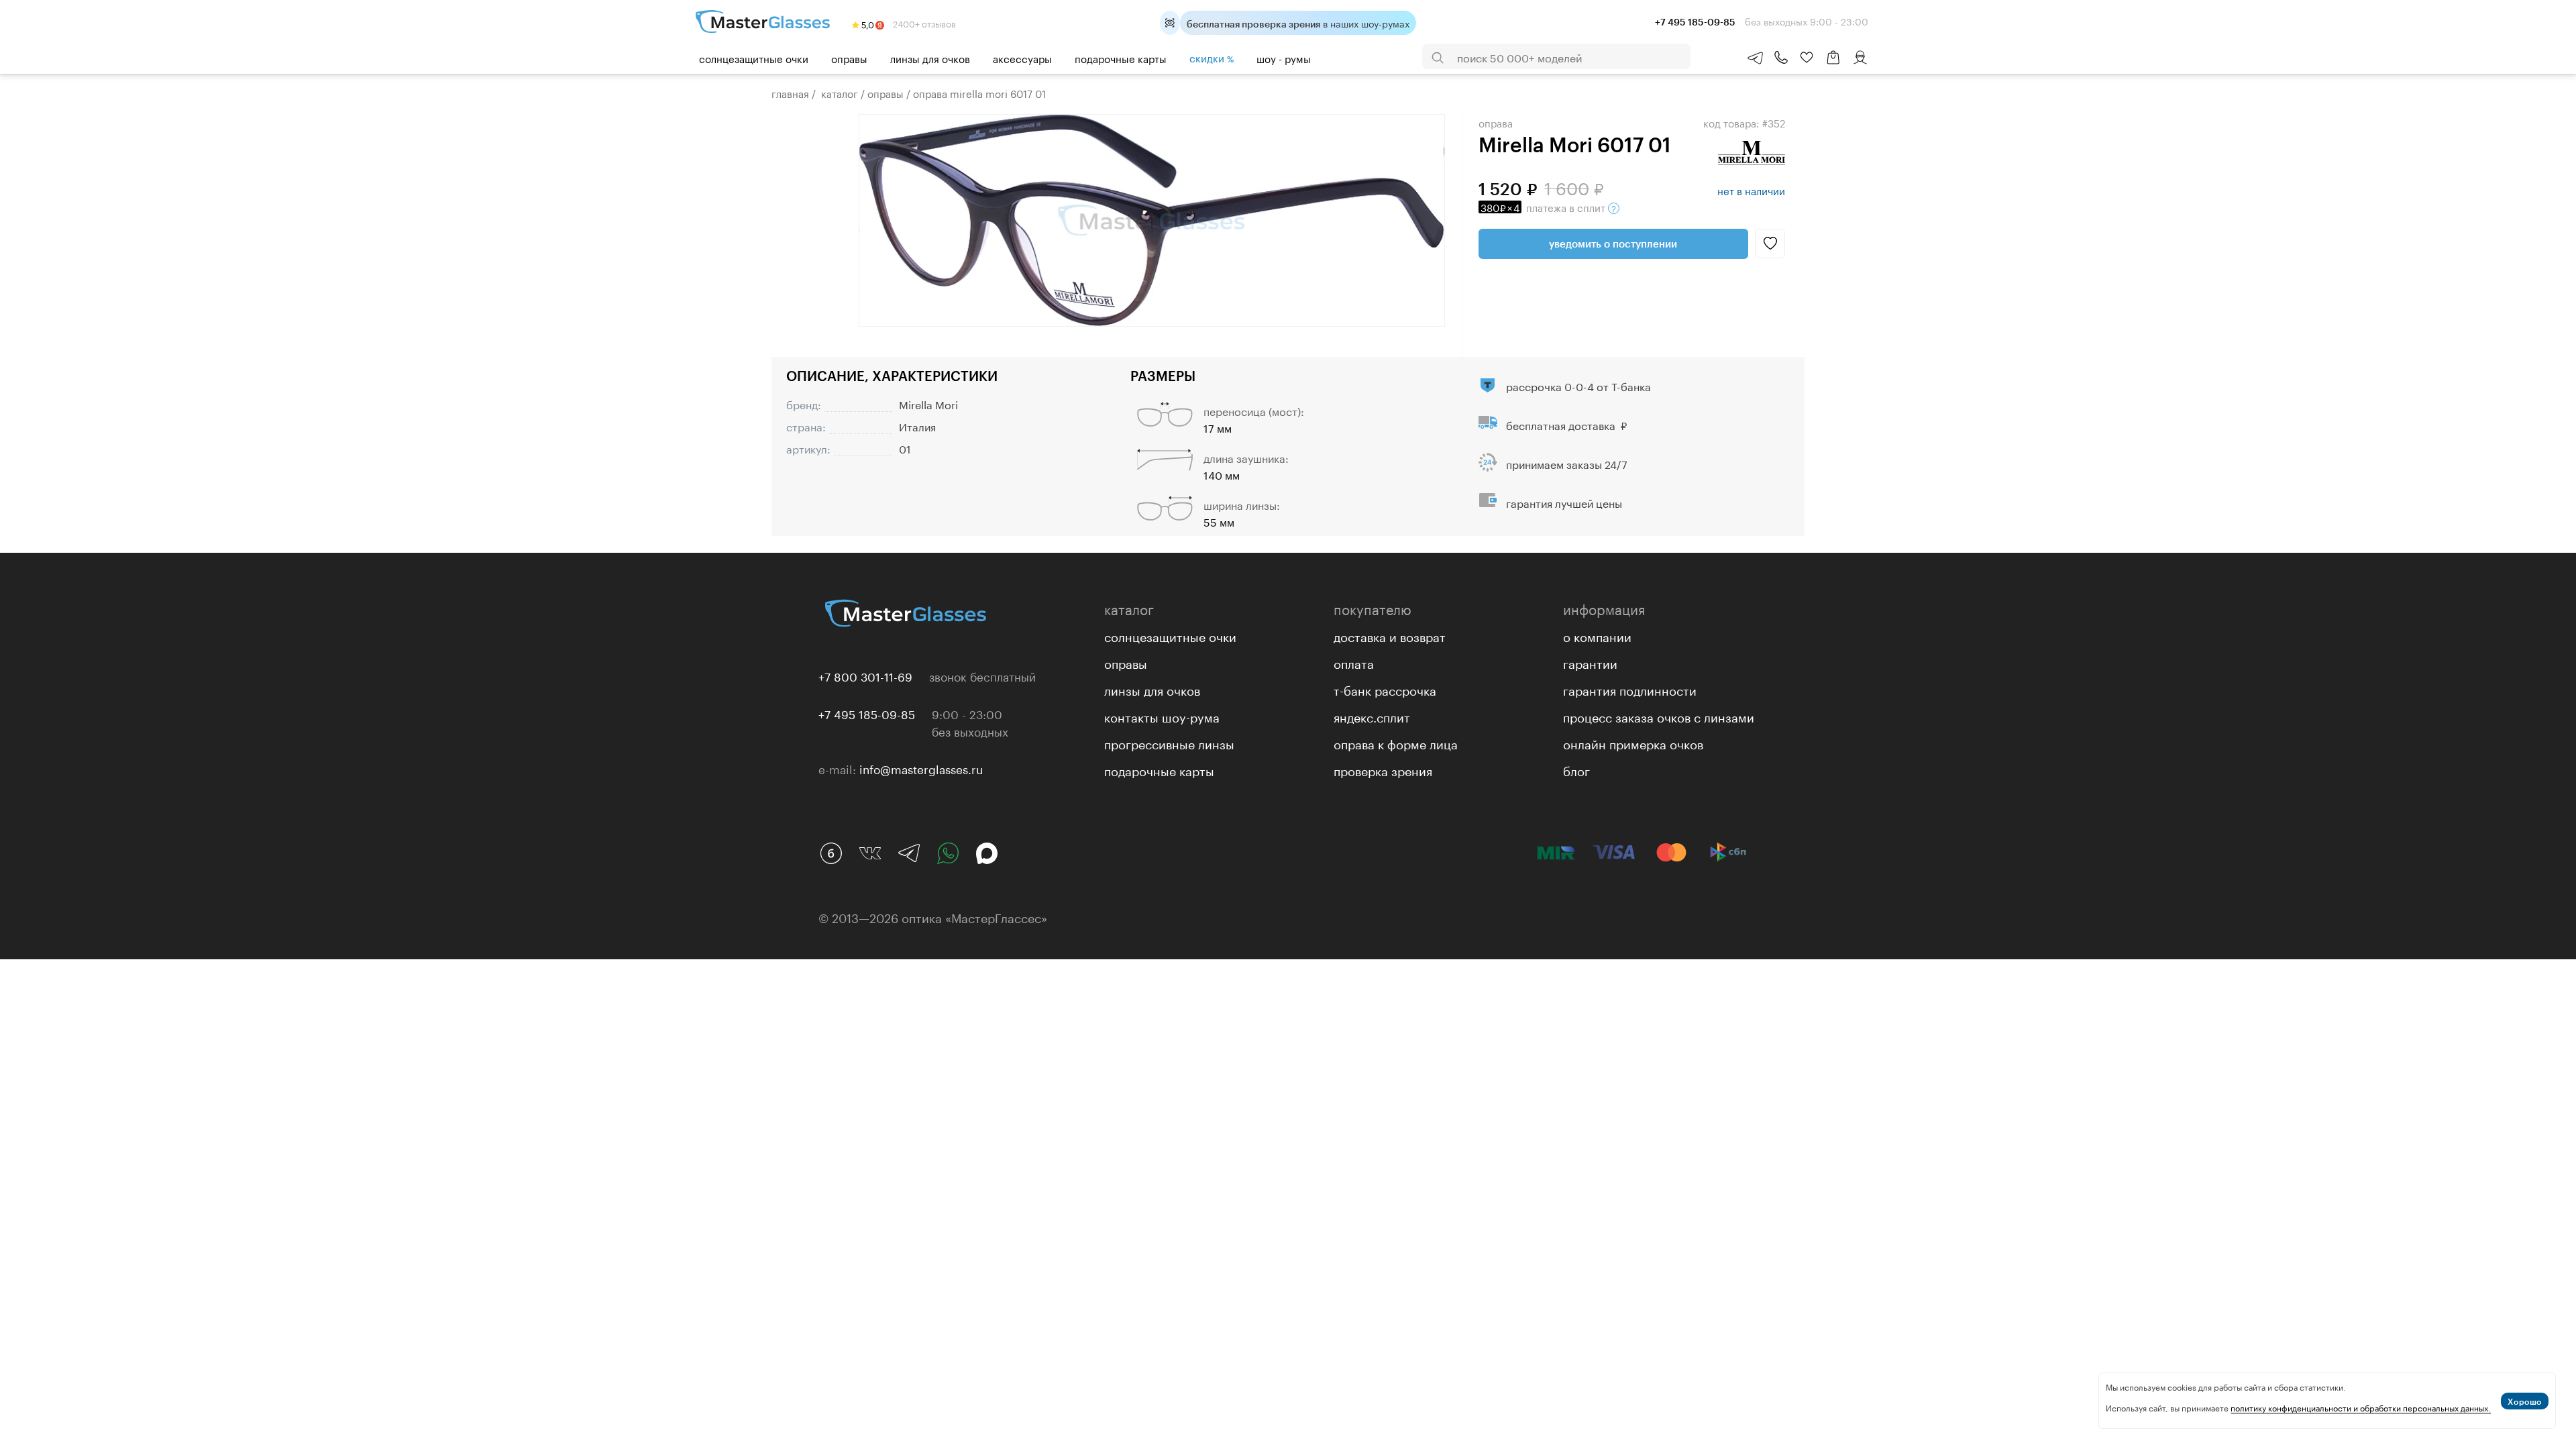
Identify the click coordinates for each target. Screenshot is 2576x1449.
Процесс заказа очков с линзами (1659, 716)
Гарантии (1590, 662)
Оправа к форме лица (1396, 743)
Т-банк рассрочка (1385, 689)
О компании (1597, 635)
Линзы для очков (930, 58)
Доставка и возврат (1390, 635)
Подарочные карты (1121, 58)
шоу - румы (1284, 58)
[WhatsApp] (948, 853)
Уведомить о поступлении (1613, 244)
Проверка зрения (1383, 769)
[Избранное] (1807, 58)
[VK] (870, 853)
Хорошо (2525, 1401)
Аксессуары (1022, 58)
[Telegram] (909, 853)
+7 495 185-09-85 (867, 713)
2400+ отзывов (923, 23)
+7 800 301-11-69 (865, 676)
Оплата (1354, 662)
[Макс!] (987, 853)
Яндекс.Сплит (1372, 716)
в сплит (1544, 207)
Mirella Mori (928, 404)
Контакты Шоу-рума (1162, 716)
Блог (1576, 769)
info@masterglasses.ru (921, 768)
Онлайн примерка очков (1633, 743)
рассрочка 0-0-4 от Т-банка (1578, 385)
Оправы (849, 58)
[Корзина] (1833, 64)
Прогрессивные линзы (1169, 743)
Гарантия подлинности (1630, 689)
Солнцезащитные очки (754, 58)
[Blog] (831, 853)
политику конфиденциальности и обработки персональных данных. (2361, 1407)
